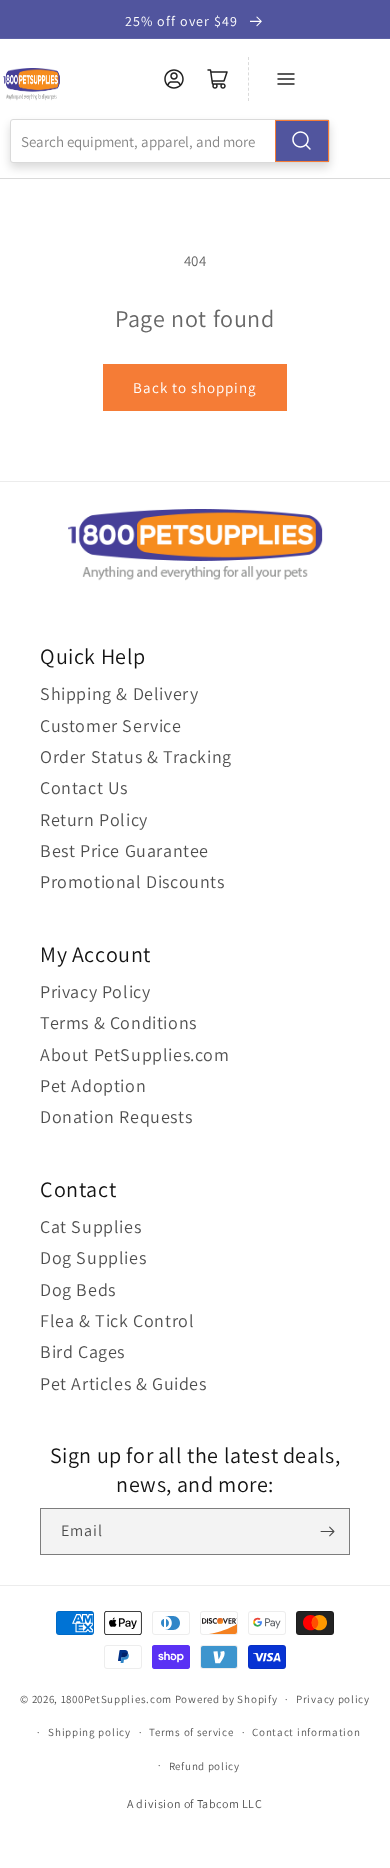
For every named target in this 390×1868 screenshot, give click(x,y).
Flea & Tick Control (117, 1320)
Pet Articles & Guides (123, 1383)
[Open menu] (286, 79)
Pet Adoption (93, 1085)
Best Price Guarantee (124, 850)
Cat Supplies (90, 1226)
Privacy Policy (95, 991)
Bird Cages (82, 1351)
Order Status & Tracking (136, 756)
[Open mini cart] (218, 79)
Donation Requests (116, 1116)
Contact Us (84, 787)
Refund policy (204, 1766)
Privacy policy (333, 1699)
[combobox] (170, 141)
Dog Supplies (93, 1257)
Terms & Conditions (118, 1022)
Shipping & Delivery (119, 693)
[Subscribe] (327, 1531)
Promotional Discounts (132, 881)
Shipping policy (89, 1732)
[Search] (302, 141)
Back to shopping (195, 387)
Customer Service (111, 725)
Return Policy (94, 819)
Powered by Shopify (226, 1699)
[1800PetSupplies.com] (31, 84)
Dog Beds (78, 1289)
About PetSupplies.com (135, 1054)
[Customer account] (174, 79)
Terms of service (191, 1732)
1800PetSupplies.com (116, 1699)
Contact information (306, 1732)
